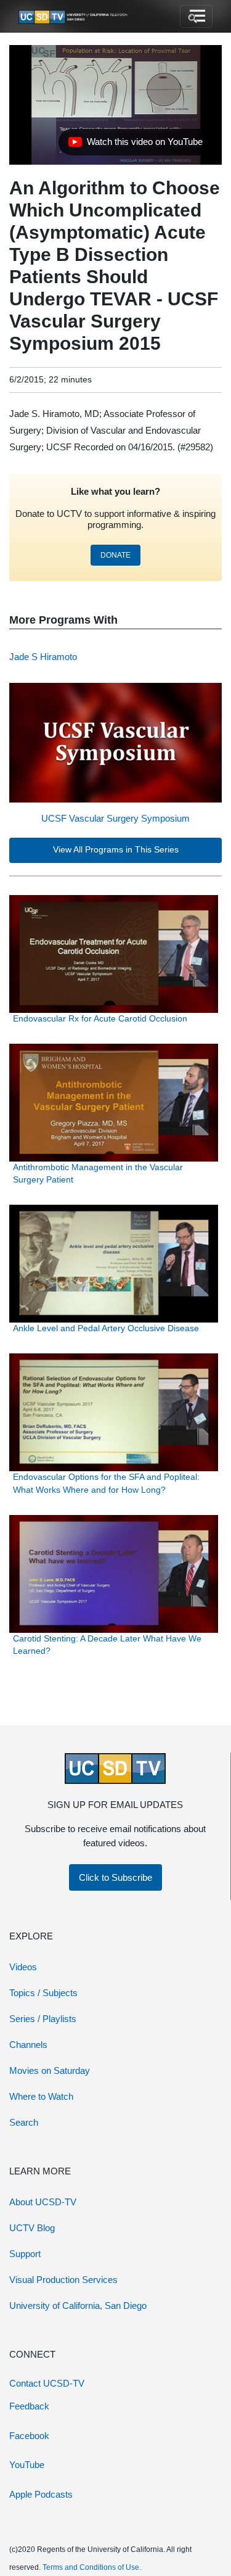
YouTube (27, 2465)
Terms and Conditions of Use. (92, 2567)
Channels (28, 2045)
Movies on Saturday (50, 2070)
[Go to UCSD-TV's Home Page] (74, 17)
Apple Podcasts (41, 2494)
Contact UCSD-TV (47, 2383)
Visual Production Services (63, 2280)
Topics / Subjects (43, 1993)
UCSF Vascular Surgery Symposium (115, 818)
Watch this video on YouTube (135, 145)
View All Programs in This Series (116, 850)
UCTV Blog (32, 2228)
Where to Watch (41, 2096)
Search (24, 2122)
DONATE (115, 555)
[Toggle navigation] (196, 17)
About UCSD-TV (43, 2202)
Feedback (29, 2406)
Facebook (29, 2436)
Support (25, 2254)
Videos (23, 1967)
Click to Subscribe (115, 1877)
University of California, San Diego (78, 2306)
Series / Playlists (43, 2019)
